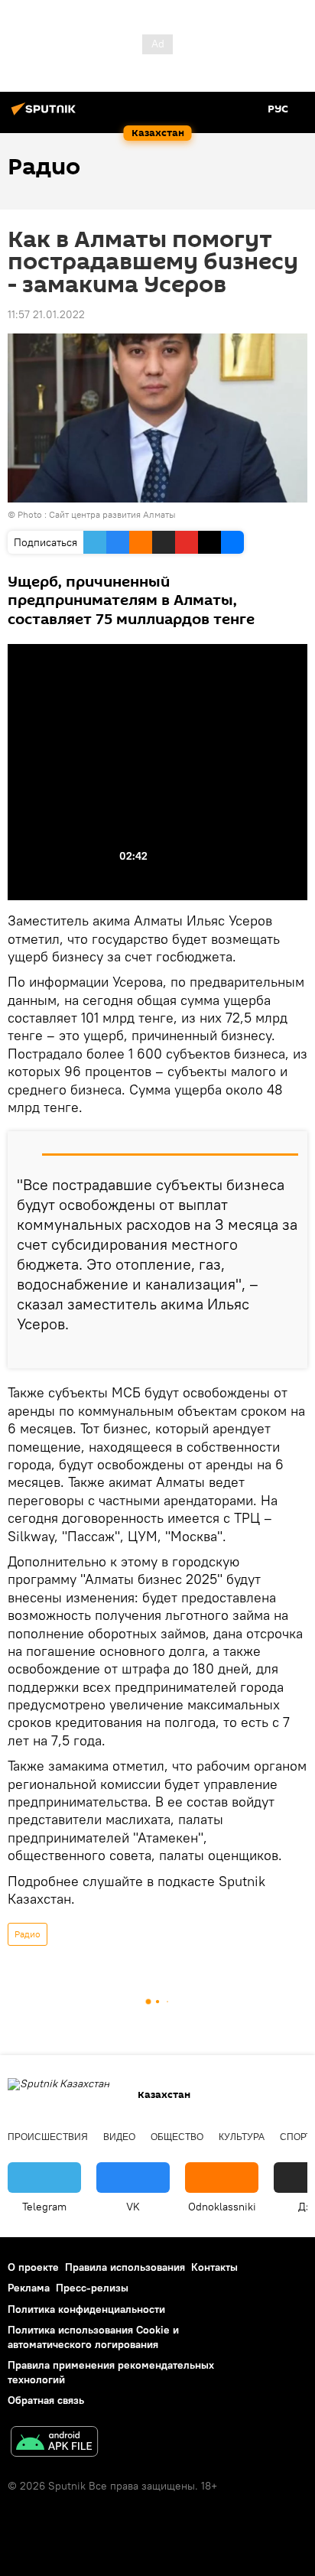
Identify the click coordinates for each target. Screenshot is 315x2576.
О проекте (33, 2267)
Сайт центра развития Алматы (112, 514)
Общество (177, 2137)
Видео (119, 2137)
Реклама (29, 2288)
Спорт (296, 2137)
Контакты (214, 2267)
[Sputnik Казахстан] (46, 115)
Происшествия (48, 2137)
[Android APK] (54, 2443)
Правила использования (125, 2267)
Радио (28, 1934)
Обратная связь (46, 2400)
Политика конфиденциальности (86, 2309)
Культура (242, 2137)
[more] (290, 1351)
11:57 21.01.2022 (46, 314)
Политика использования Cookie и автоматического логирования (93, 2337)
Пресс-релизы (92, 2288)
